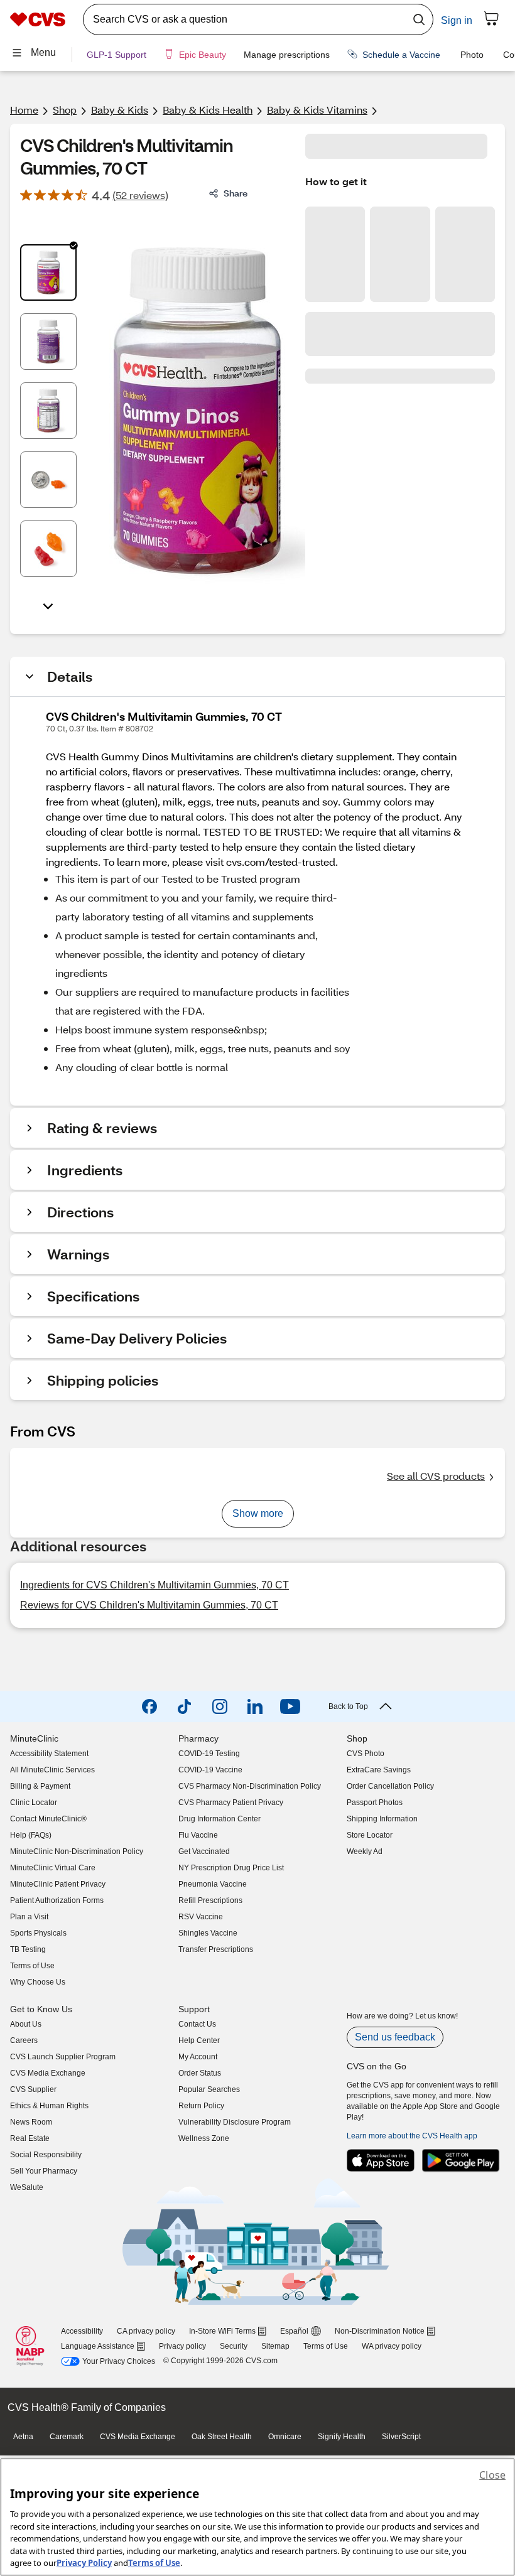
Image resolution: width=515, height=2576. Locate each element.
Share (236, 193)
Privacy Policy (84, 2563)
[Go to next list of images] (48, 605)
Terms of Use (154, 2563)
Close (492, 2475)
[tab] (48, 272)
